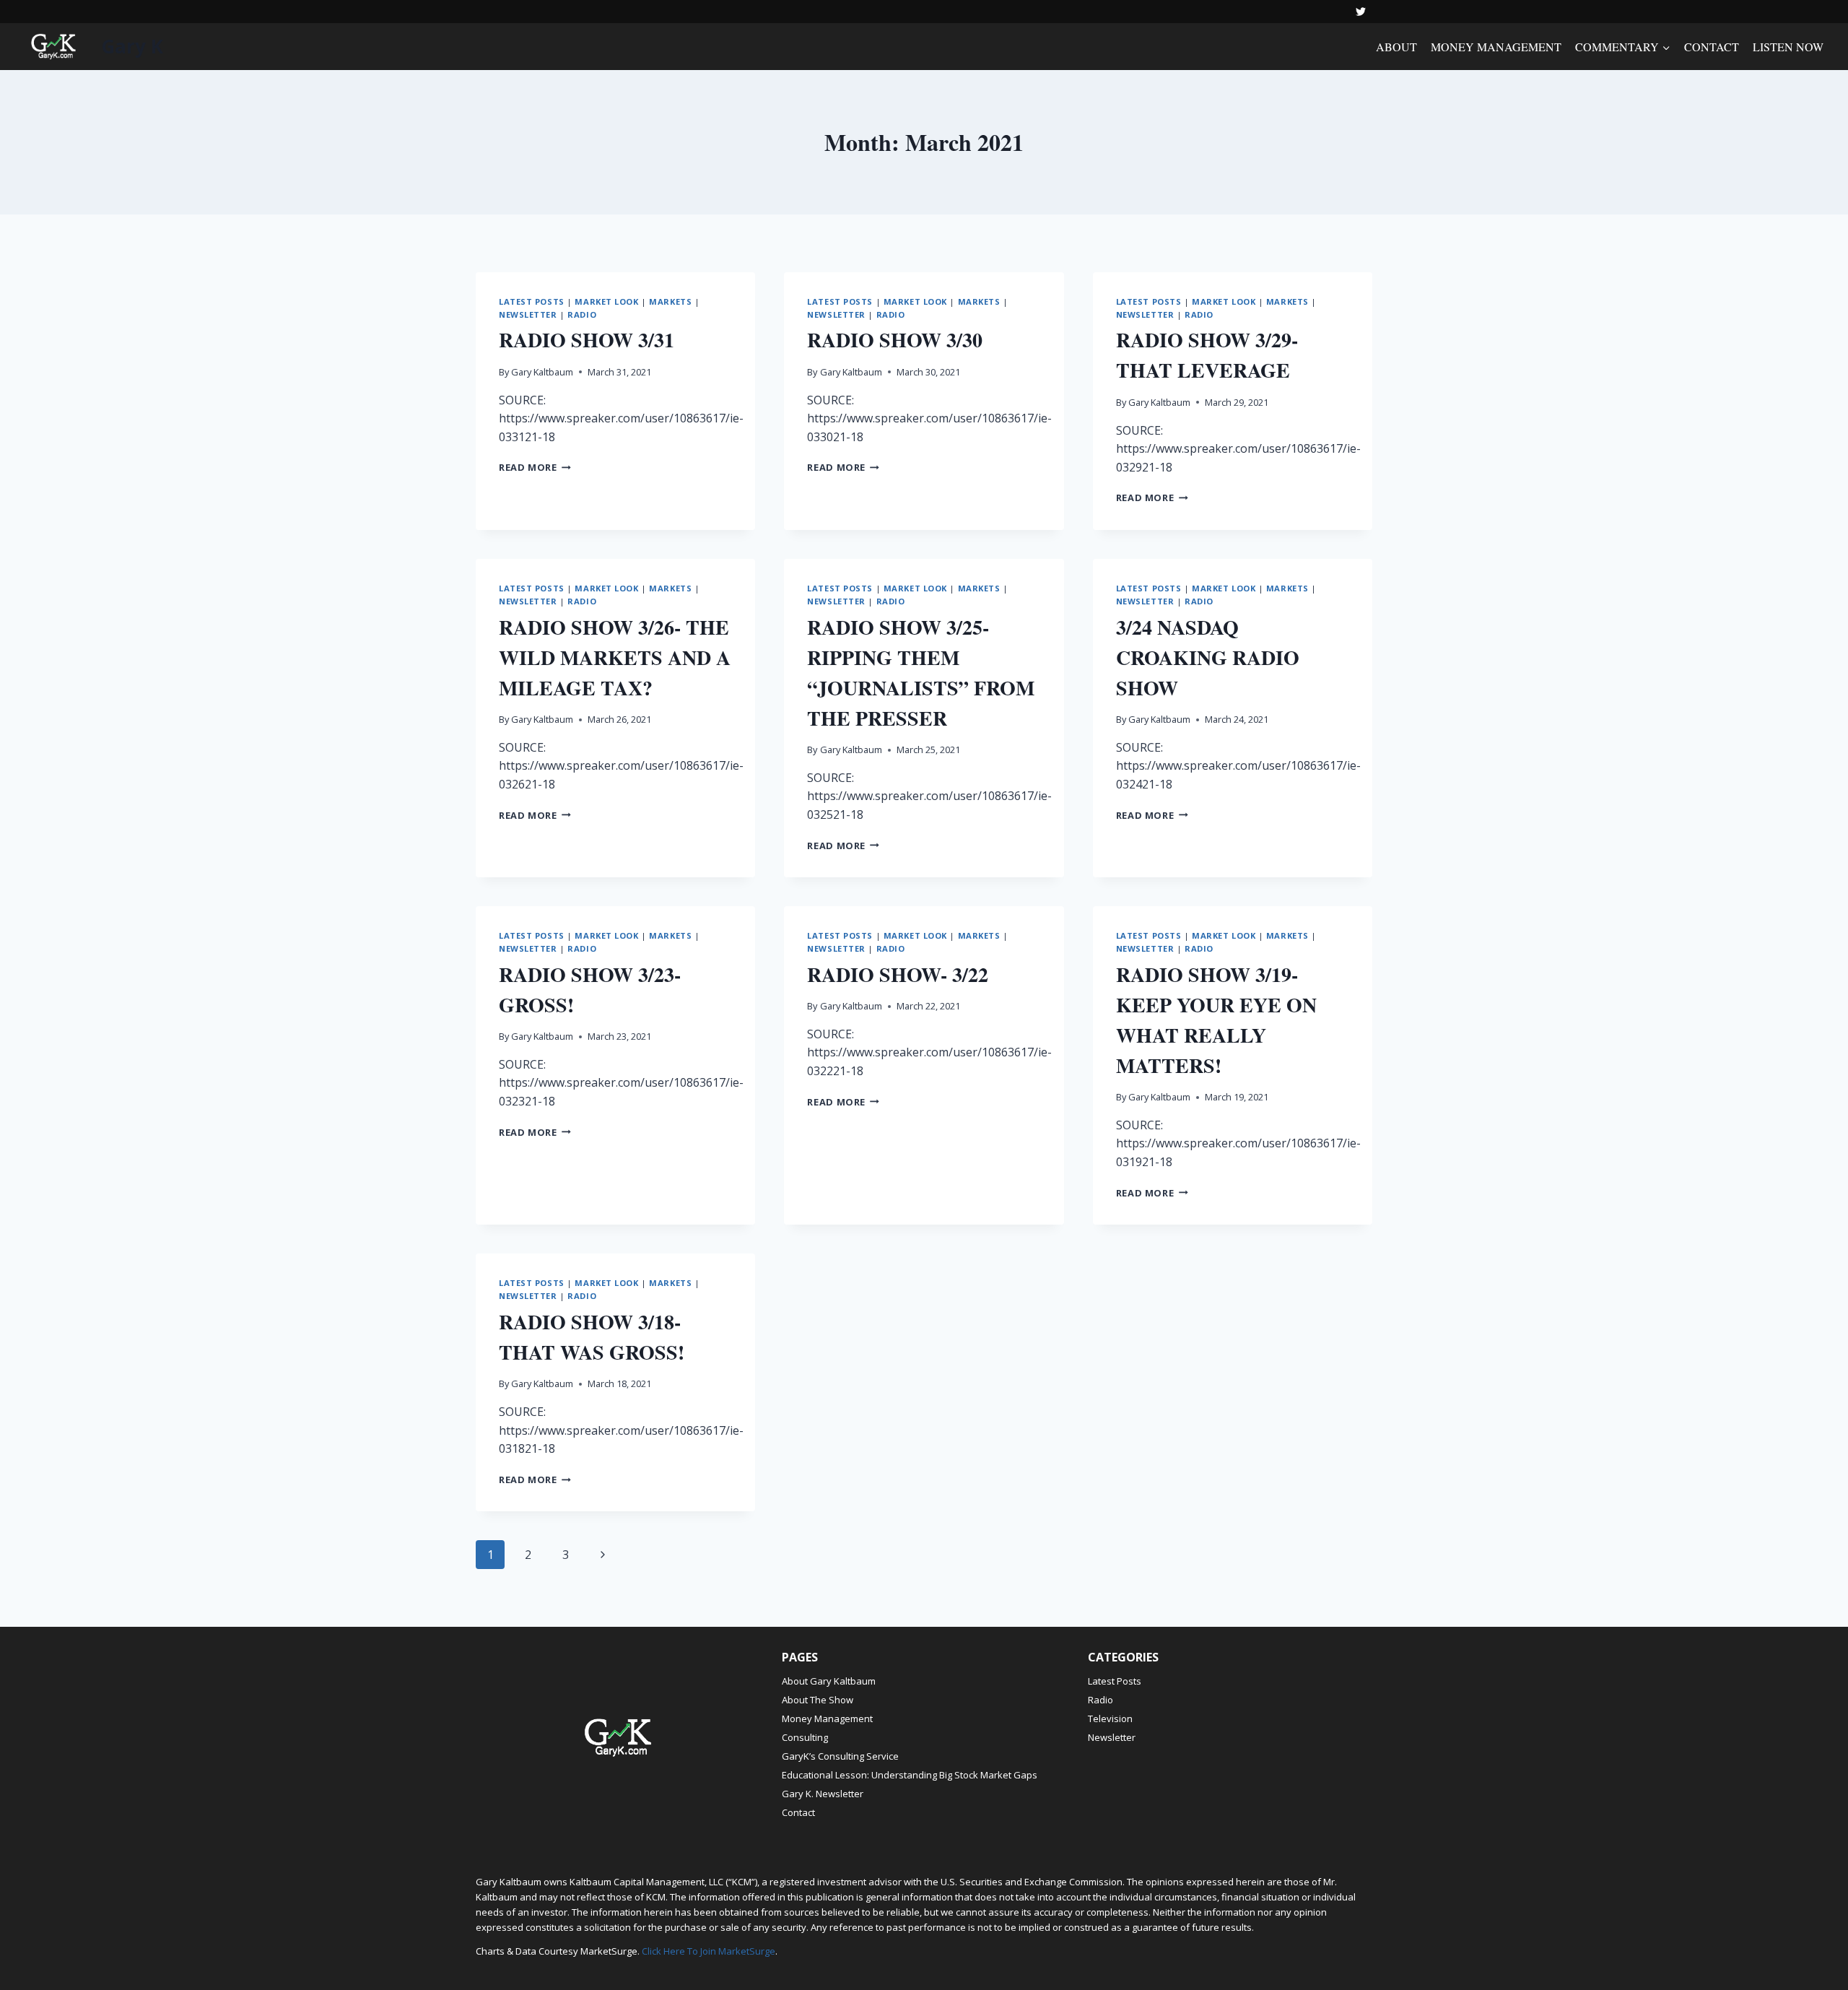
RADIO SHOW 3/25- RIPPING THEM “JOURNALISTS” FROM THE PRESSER (921, 673)
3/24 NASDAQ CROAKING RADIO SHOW (1208, 657)
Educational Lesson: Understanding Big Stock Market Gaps (910, 1775)
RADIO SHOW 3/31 (587, 340)
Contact (798, 1812)
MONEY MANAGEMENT (1496, 47)
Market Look (606, 301)
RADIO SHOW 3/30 (895, 340)
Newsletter (528, 314)
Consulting (805, 1737)
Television (1110, 1719)
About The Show (818, 1700)
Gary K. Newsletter (823, 1794)
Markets (670, 301)
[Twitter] (1361, 12)
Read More (535, 467)
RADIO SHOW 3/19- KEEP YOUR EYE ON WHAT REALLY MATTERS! (1216, 1020)
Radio (582, 314)
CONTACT (1712, 47)
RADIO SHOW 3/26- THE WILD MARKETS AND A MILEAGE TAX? (615, 657)
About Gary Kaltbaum (829, 1681)
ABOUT (1396, 47)
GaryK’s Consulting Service (840, 1756)
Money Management (827, 1719)
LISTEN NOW (1788, 47)
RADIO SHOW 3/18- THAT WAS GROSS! (592, 1337)
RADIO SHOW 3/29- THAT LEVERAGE (1207, 355)
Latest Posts (532, 301)
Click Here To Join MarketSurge (709, 1951)
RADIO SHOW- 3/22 (898, 974)
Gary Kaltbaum (542, 372)
